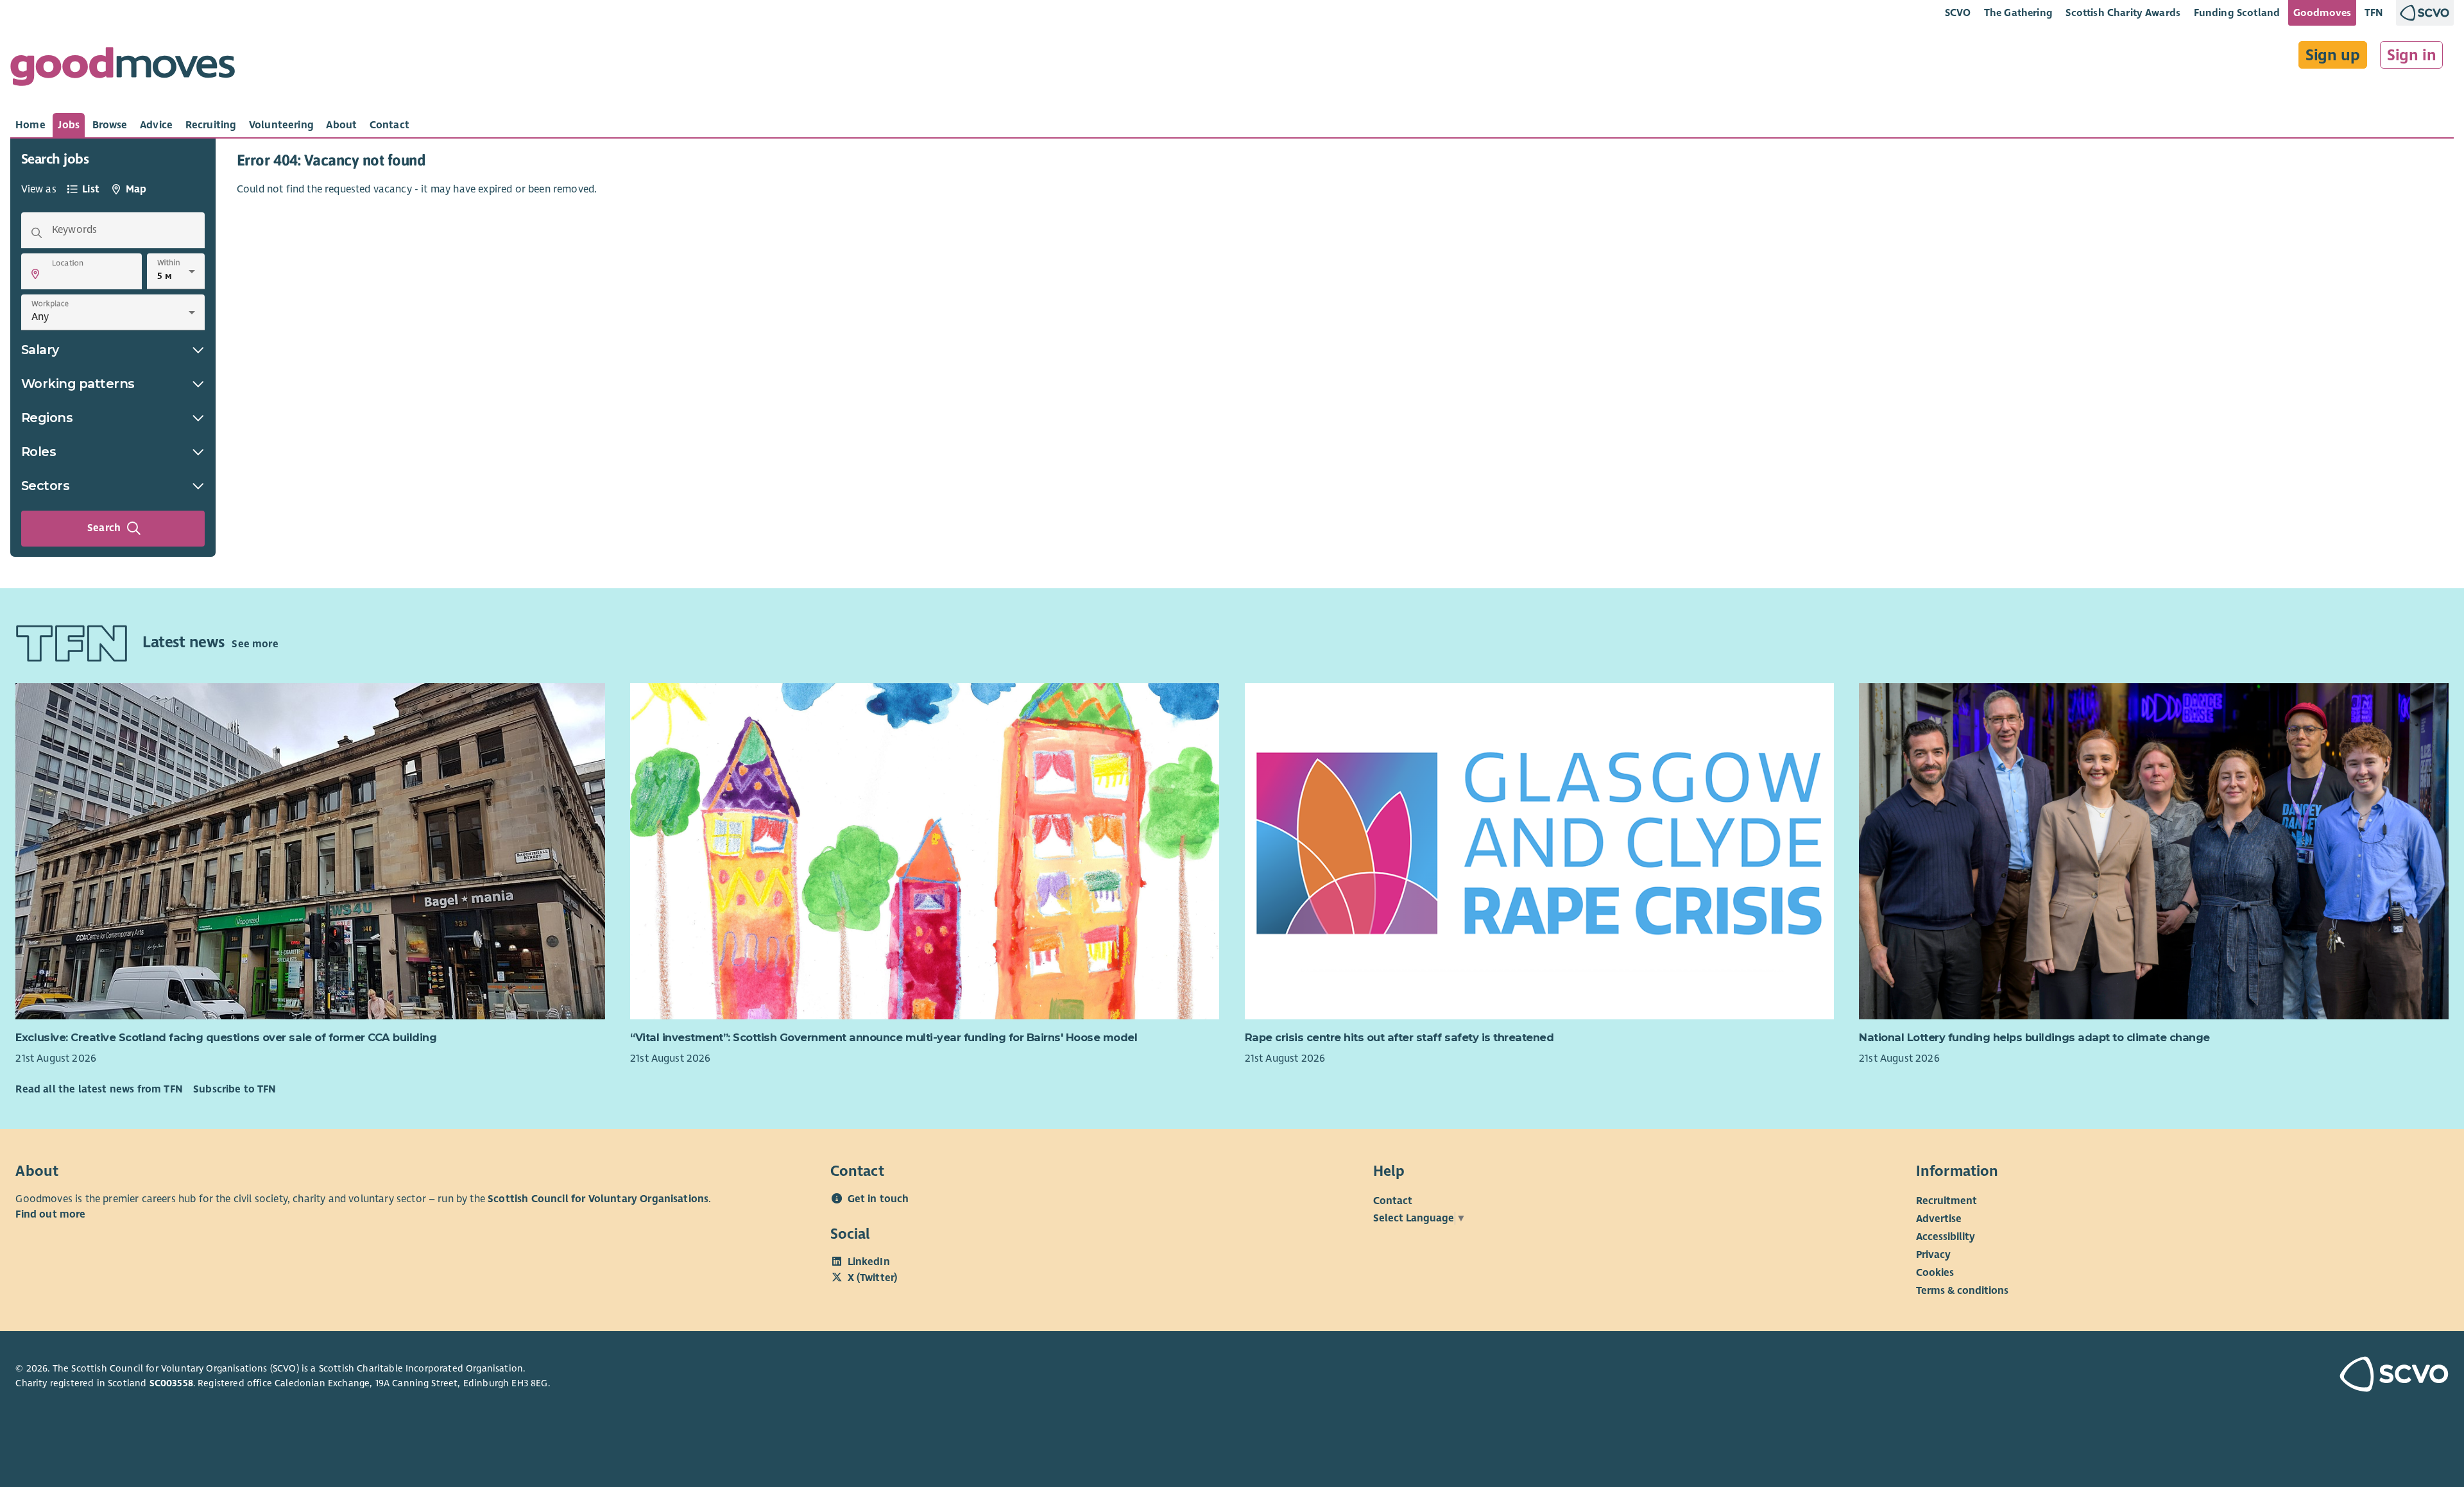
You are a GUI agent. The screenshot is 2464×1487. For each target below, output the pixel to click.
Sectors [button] (46, 486)
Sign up (2333, 55)
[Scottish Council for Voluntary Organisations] (2250, 1376)
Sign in (2412, 55)
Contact (1393, 1201)
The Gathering (2018, 13)
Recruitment (1946, 1201)
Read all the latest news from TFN (99, 1089)
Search (104, 528)
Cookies (1935, 1273)
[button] (35, 274)
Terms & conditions (1962, 1291)
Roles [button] (39, 452)
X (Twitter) (873, 1278)
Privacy (1933, 1255)
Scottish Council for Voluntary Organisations (598, 1199)
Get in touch (878, 1199)
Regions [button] (47, 418)
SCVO (1958, 13)
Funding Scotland (2237, 13)
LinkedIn (869, 1262)
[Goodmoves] (123, 70)
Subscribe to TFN (235, 1089)
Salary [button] (40, 350)
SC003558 (171, 1383)
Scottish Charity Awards (2123, 13)
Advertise (1939, 1219)
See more (255, 644)
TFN (2374, 13)
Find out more (50, 1214)
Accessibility (1946, 1237)
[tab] (30, 125)
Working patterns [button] (78, 384)
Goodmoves (2322, 13)
